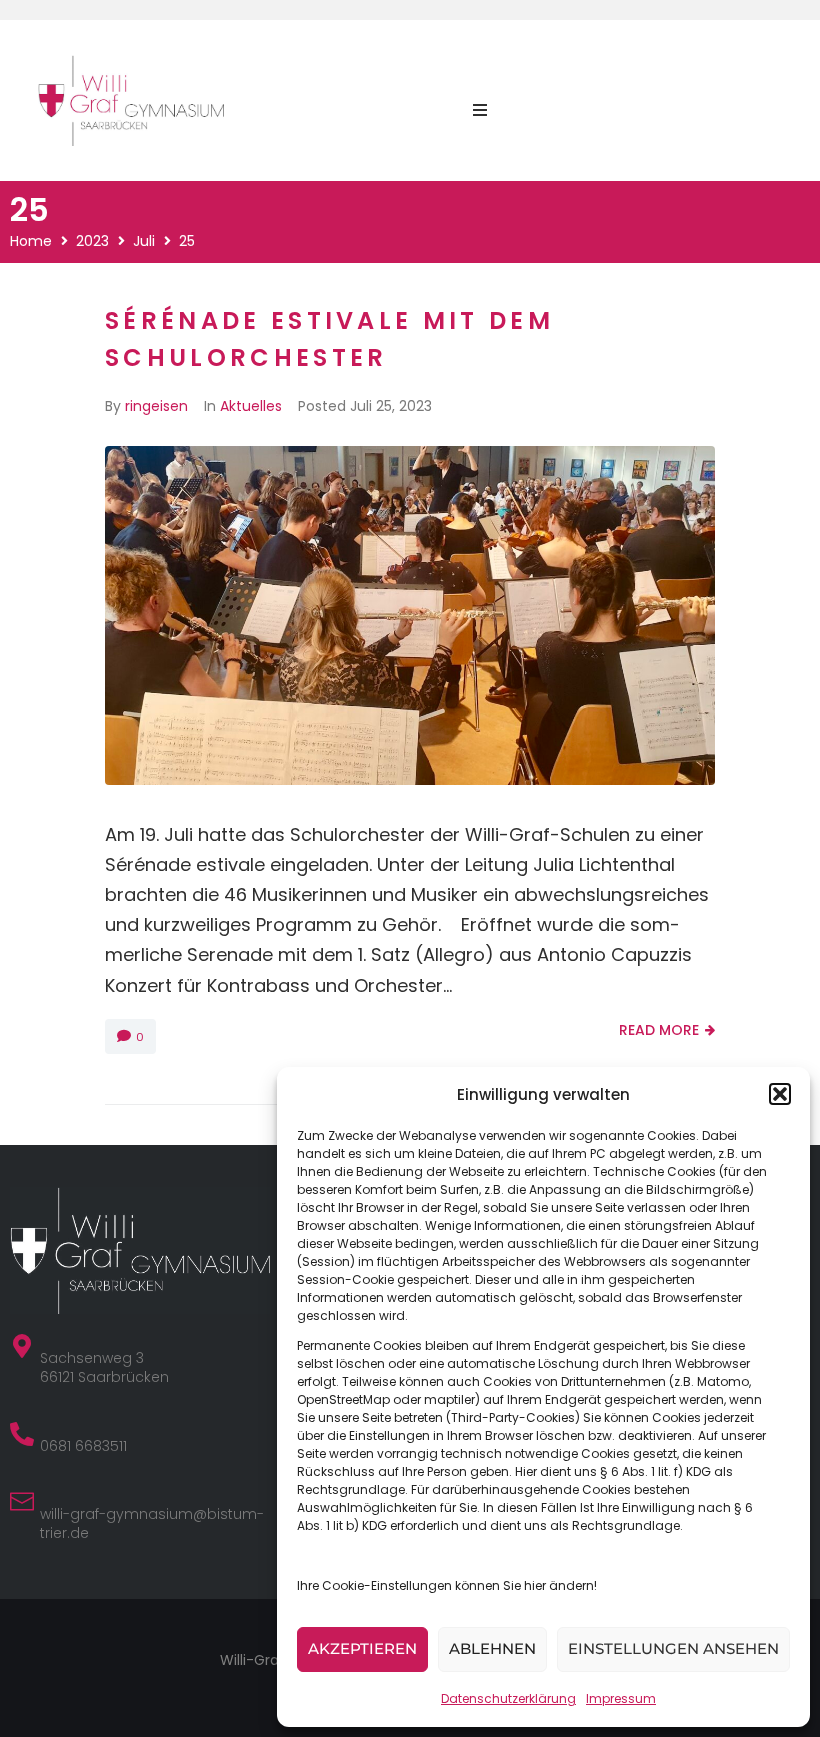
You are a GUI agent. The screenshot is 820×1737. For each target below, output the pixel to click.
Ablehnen (492, 1648)
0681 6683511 (83, 1446)
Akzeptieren (362, 1648)
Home (31, 241)
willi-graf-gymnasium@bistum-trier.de (152, 1523)
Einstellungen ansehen (673, 1648)
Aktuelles (251, 406)
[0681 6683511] (22, 1434)
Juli (144, 241)
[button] (780, 1094)
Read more (659, 1030)
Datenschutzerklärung (508, 1698)
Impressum (621, 1698)
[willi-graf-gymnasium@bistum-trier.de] (22, 1502)
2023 (92, 241)
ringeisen (156, 406)
